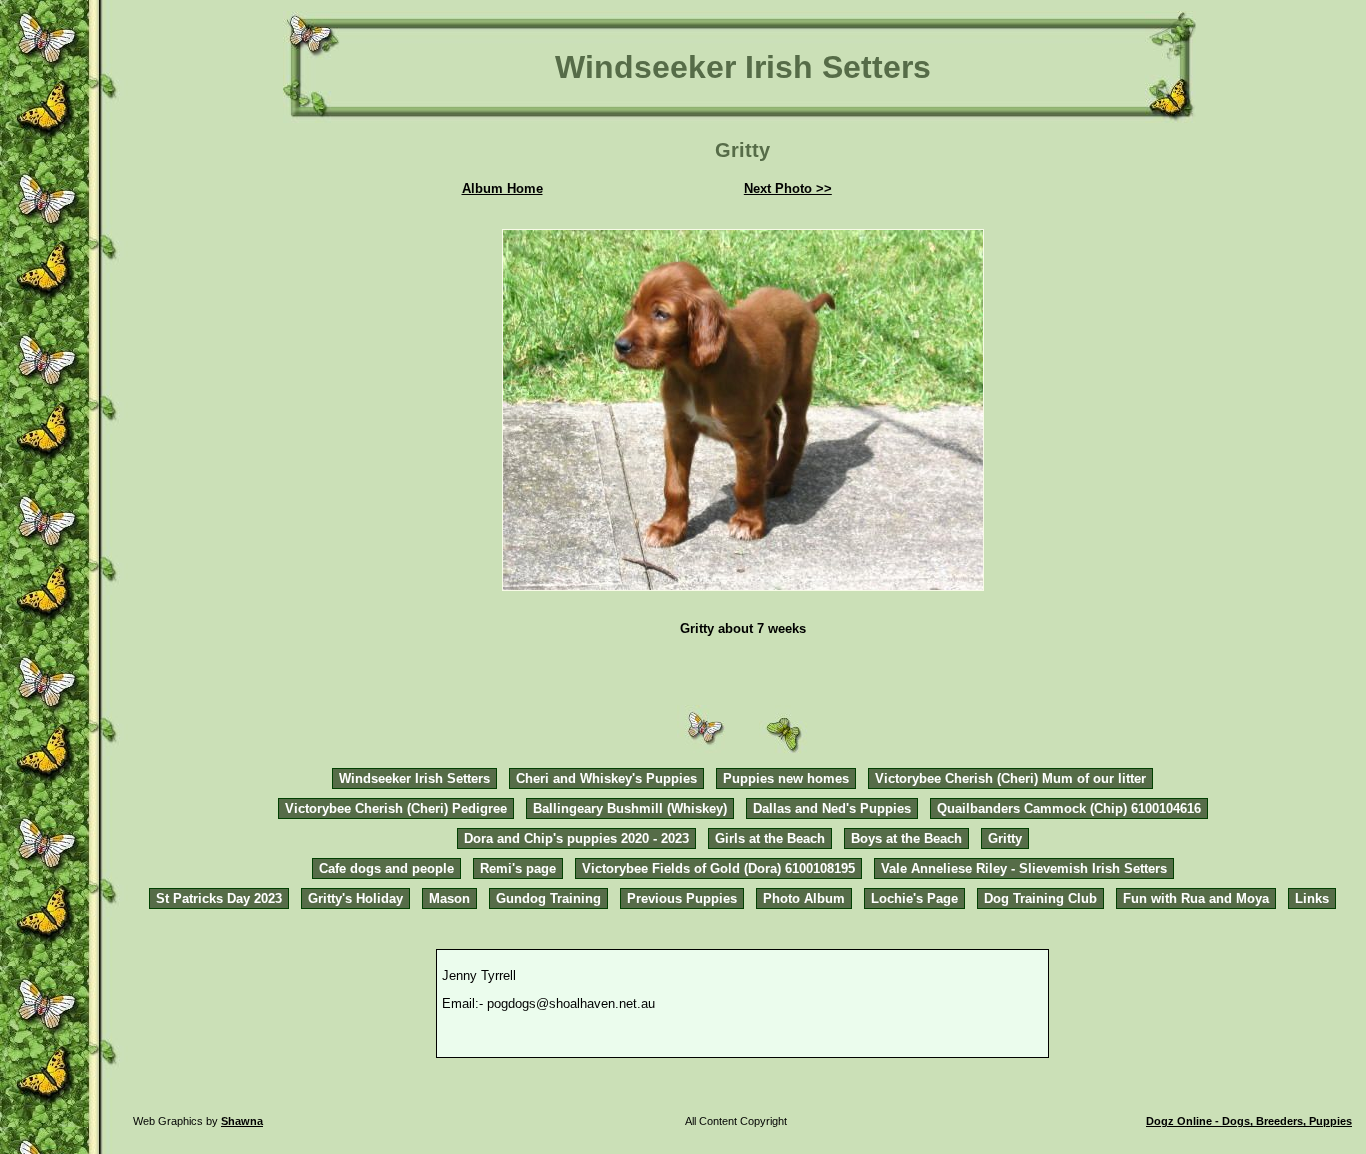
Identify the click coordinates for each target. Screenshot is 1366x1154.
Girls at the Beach (770, 838)
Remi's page (518, 868)
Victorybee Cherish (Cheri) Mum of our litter (1010, 778)
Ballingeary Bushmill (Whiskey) (630, 808)
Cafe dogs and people (386, 868)
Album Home (502, 188)
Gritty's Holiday (355, 898)
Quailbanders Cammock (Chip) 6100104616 (1069, 808)
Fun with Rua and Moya (1196, 898)
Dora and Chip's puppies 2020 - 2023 (576, 838)
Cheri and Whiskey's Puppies (606, 778)
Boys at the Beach (906, 838)
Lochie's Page (914, 898)
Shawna (242, 1121)
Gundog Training (548, 898)
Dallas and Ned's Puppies (832, 808)
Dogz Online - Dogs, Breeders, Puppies (1249, 1121)
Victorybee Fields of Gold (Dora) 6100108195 (718, 868)
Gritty (1005, 838)
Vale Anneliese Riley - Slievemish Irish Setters (1024, 868)
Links (1312, 898)
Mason (449, 898)
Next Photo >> (788, 188)
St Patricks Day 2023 (219, 898)
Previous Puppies (682, 898)
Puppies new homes (786, 778)
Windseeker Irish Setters (414, 778)
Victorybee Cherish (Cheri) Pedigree (396, 808)
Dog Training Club (1040, 898)
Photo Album (804, 898)
